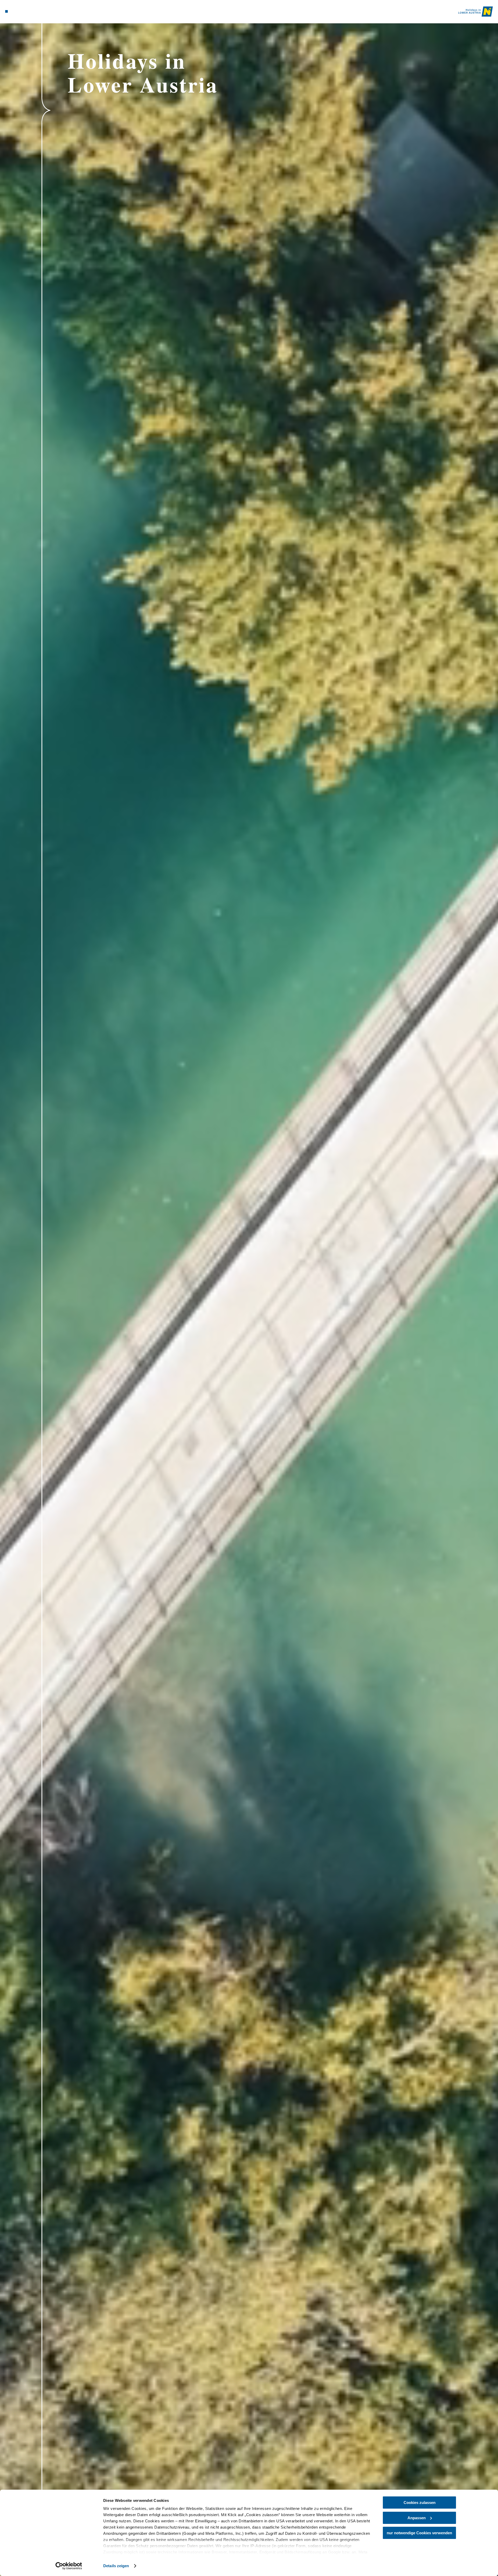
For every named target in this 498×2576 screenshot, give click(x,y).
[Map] (21, 11)
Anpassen (417, 2518)
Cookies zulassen (420, 2503)
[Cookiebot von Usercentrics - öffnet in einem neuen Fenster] (69, 2566)
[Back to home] (476, 12)
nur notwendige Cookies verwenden (419, 2533)
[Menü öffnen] (6, 11)
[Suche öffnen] (36, 11)
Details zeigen (116, 2566)
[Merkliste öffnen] (29, 11)
